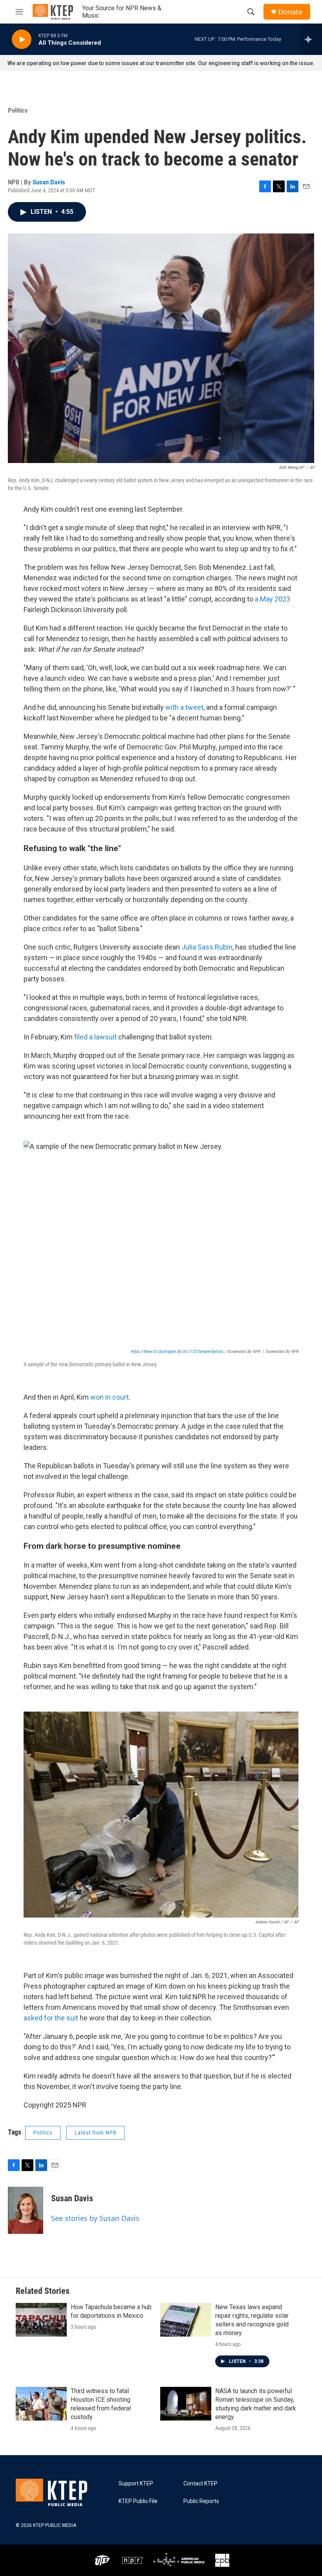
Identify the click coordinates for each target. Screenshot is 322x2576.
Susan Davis (49, 182)
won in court (110, 1397)
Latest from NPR (95, 2133)
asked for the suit (51, 2018)
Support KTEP (136, 2484)
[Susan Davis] (26, 2210)
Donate (290, 12)
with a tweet (184, 707)
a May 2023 (273, 599)
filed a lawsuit (95, 1037)
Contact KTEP (200, 2484)
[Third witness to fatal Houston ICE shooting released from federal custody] (41, 2404)
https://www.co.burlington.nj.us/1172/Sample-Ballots (177, 1352)
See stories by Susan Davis (95, 2218)
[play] (22, 39)
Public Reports (201, 2501)
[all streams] (310, 39)
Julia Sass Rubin (207, 947)
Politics (18, 110)
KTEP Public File (138, 2501)
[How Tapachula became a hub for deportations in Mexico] (41, 2320)
